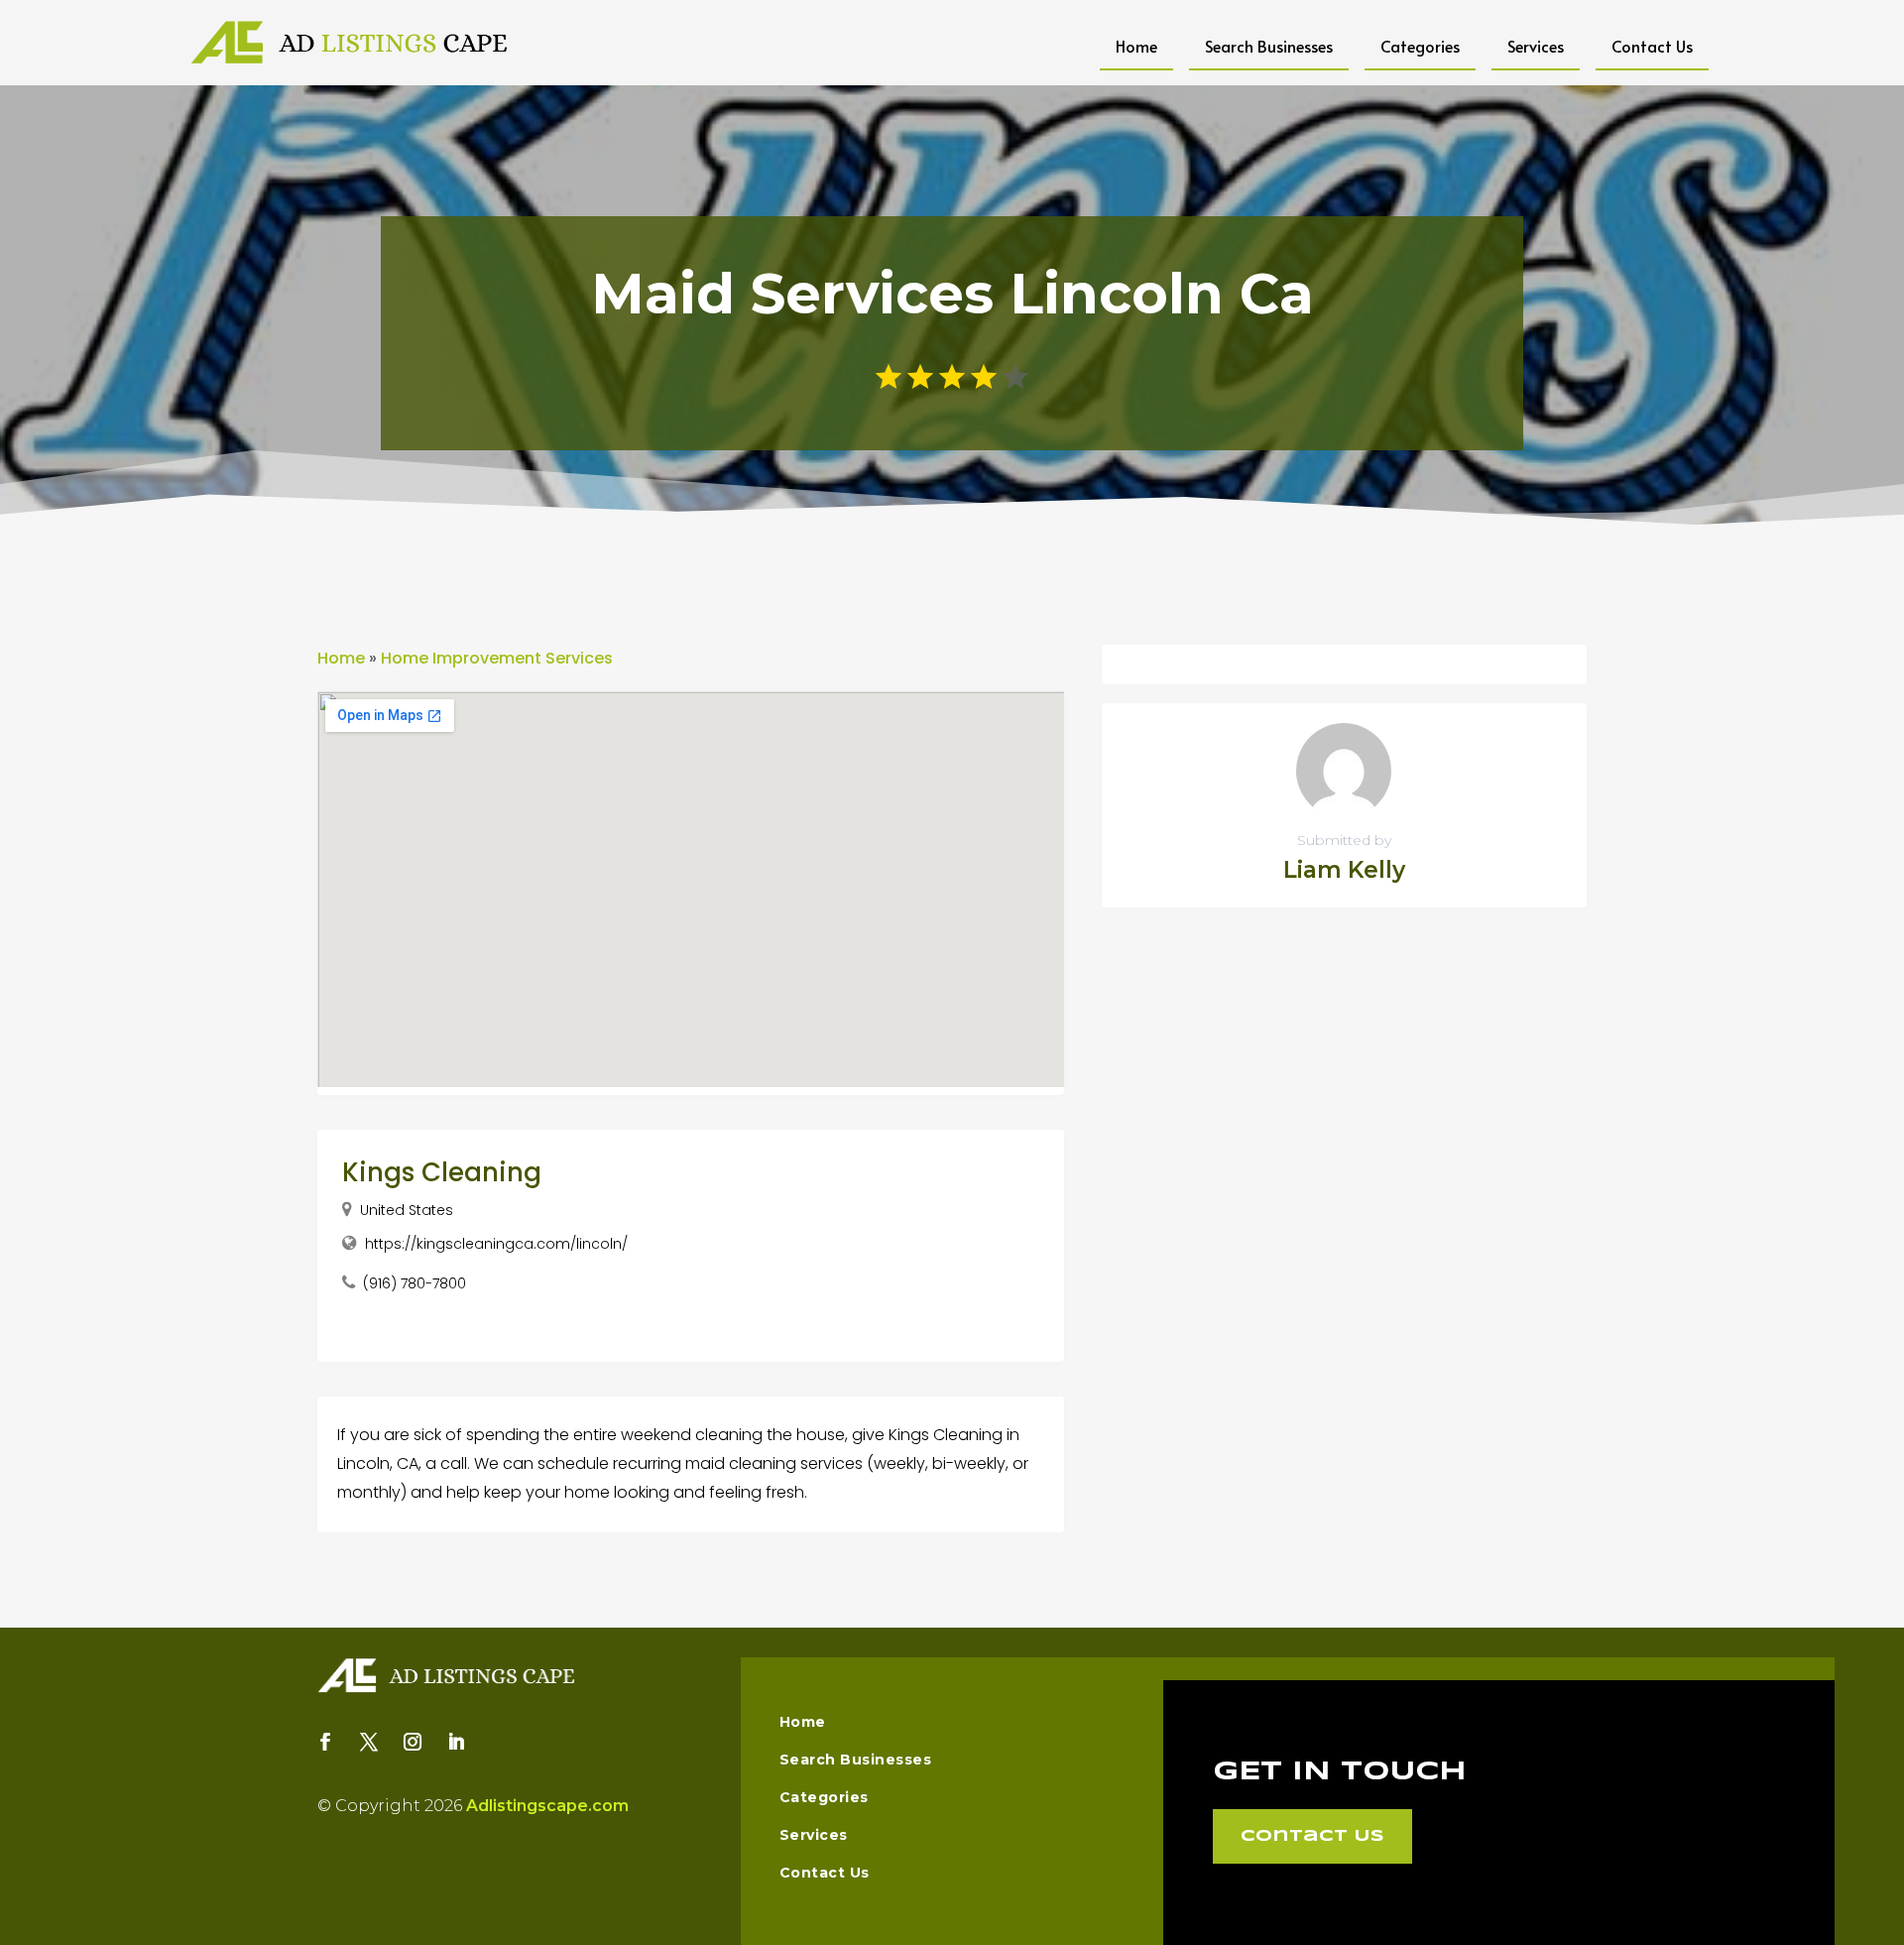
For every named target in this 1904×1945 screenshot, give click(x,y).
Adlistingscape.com (547, 1806)
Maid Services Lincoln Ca (952, 294)
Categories (1420, 46)
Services (1536, 46)
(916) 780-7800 (415, 1283)
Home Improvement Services (497, 658)
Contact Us (1652, 46)
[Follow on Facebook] (325, 1742)
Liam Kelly (1344, 870)
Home (1136, 46)
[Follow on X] (369, 1742)
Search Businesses (1269, 46)
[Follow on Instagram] (413, 1742)
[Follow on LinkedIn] (456, 1742)
